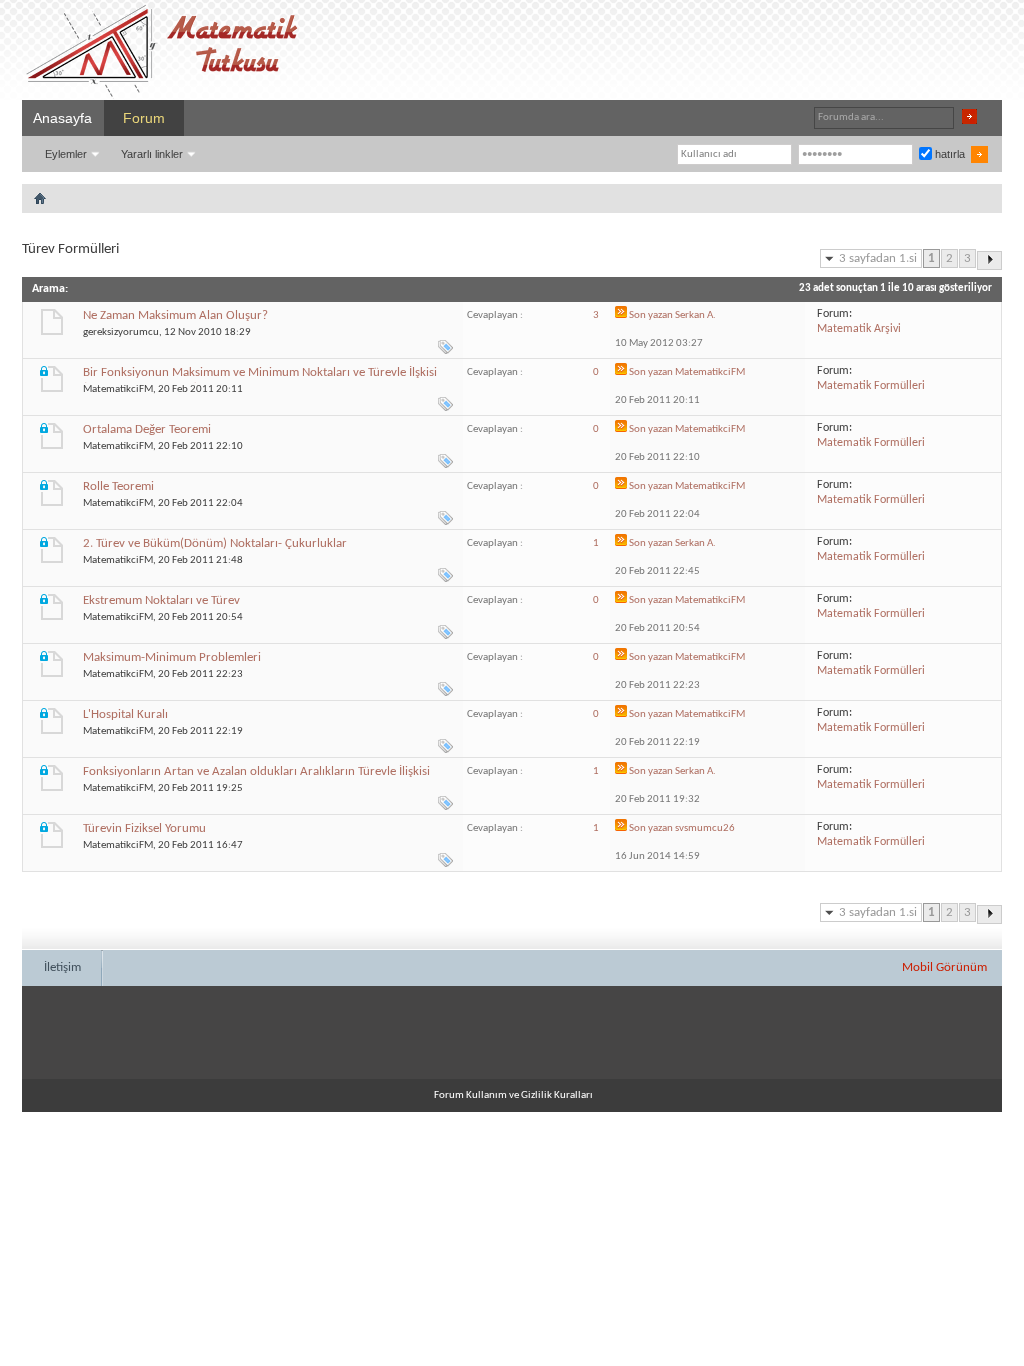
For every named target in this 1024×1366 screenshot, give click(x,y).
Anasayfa (62, 118)
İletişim (62, 967)
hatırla (948, 154)
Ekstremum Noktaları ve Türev (161, 600)
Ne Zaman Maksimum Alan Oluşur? (175, 315)
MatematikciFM (118, 389)
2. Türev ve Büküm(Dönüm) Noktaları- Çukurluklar (215, 543)
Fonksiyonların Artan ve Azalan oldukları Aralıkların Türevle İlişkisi (256, 771)
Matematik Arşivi (859, 329)
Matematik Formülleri (871, 386)
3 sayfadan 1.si (878, 258)
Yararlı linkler (152, 154)
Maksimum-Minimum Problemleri (172, 657)
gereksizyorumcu (121, 332)
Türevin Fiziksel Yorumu (144, 828)
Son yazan (651, 315)
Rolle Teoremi (118, 486)
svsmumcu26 (705, 828)
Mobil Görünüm (944, 967)
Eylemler (66, 154)
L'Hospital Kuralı (125, 714)
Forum (144, 118)
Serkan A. (695, 315)
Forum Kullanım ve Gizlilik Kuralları (513, 1095)
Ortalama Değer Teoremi (147, 429)
